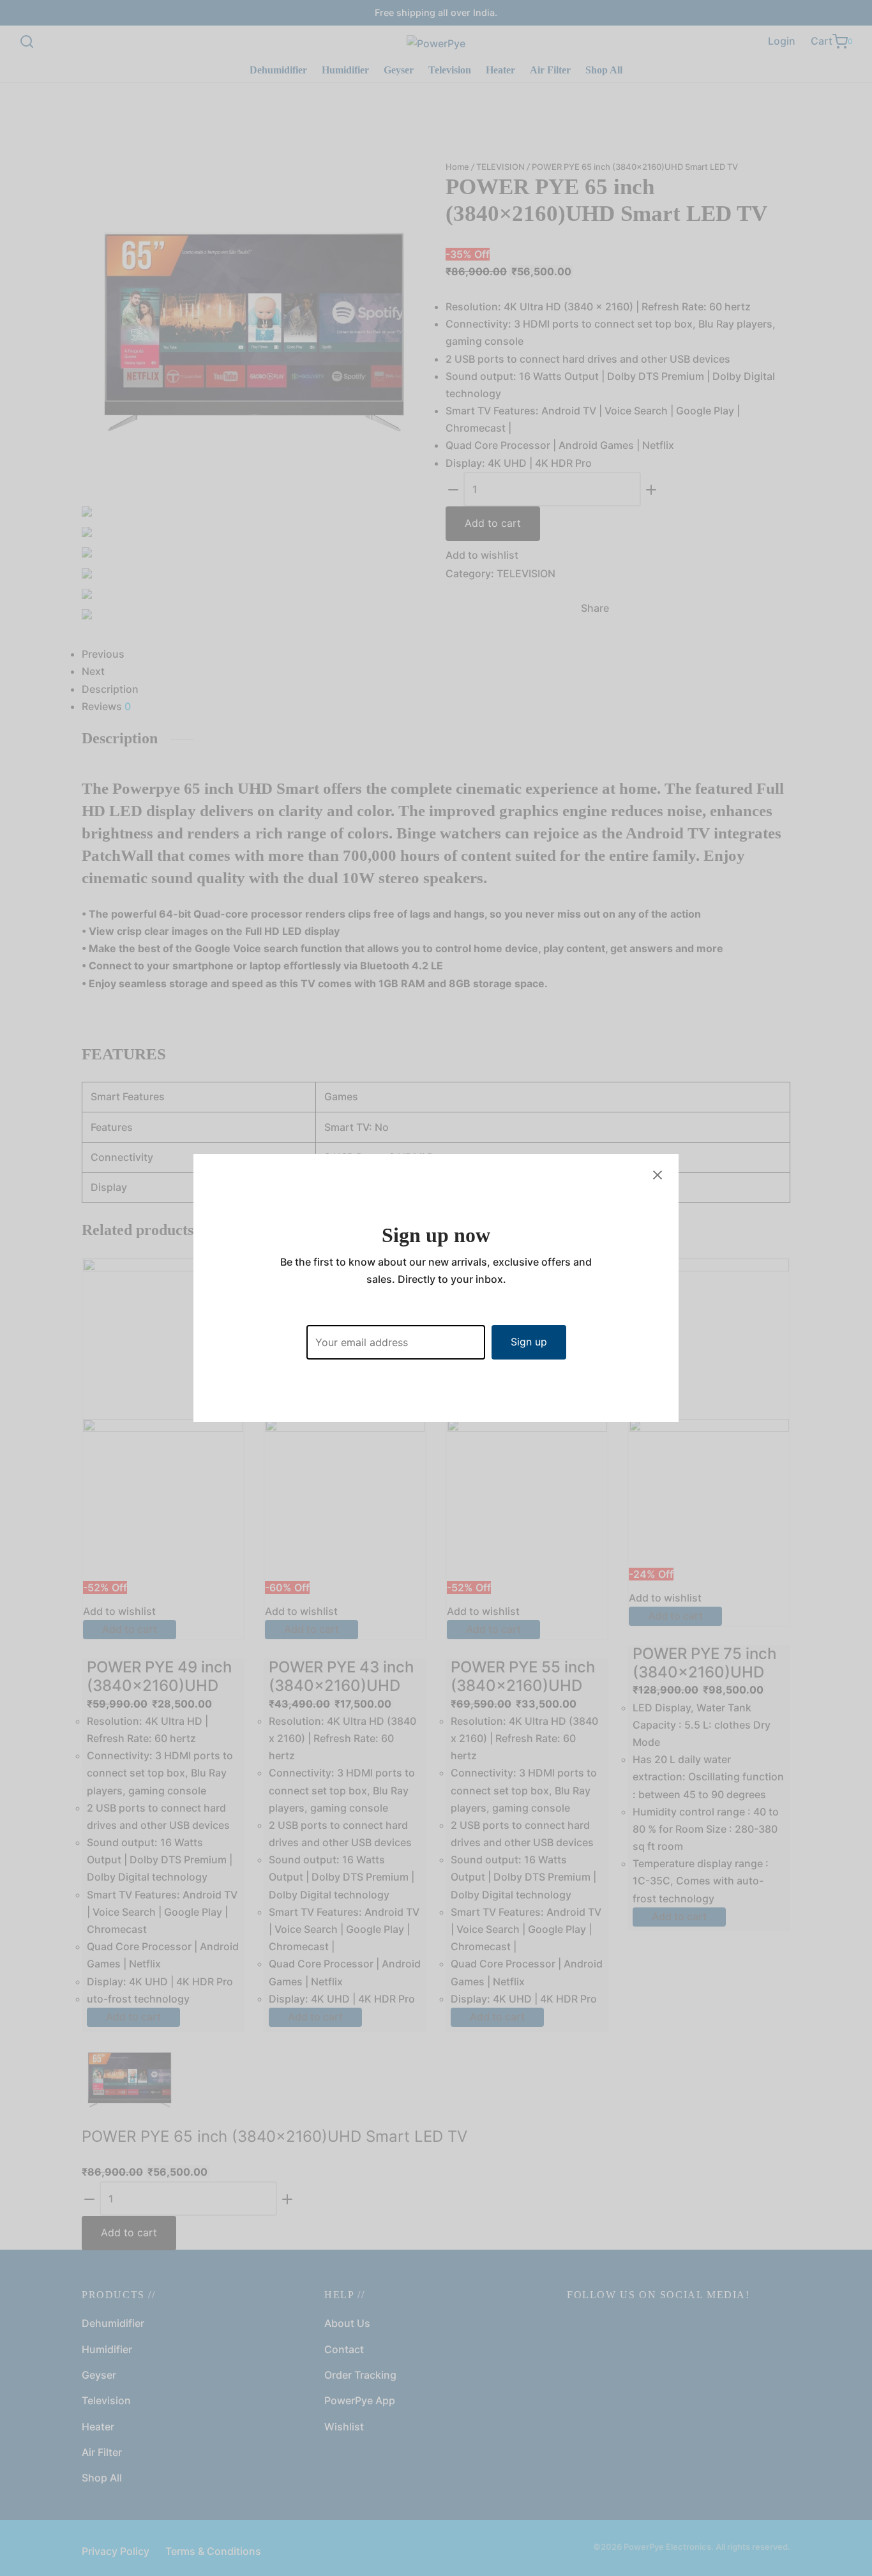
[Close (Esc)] (658, 1175)
